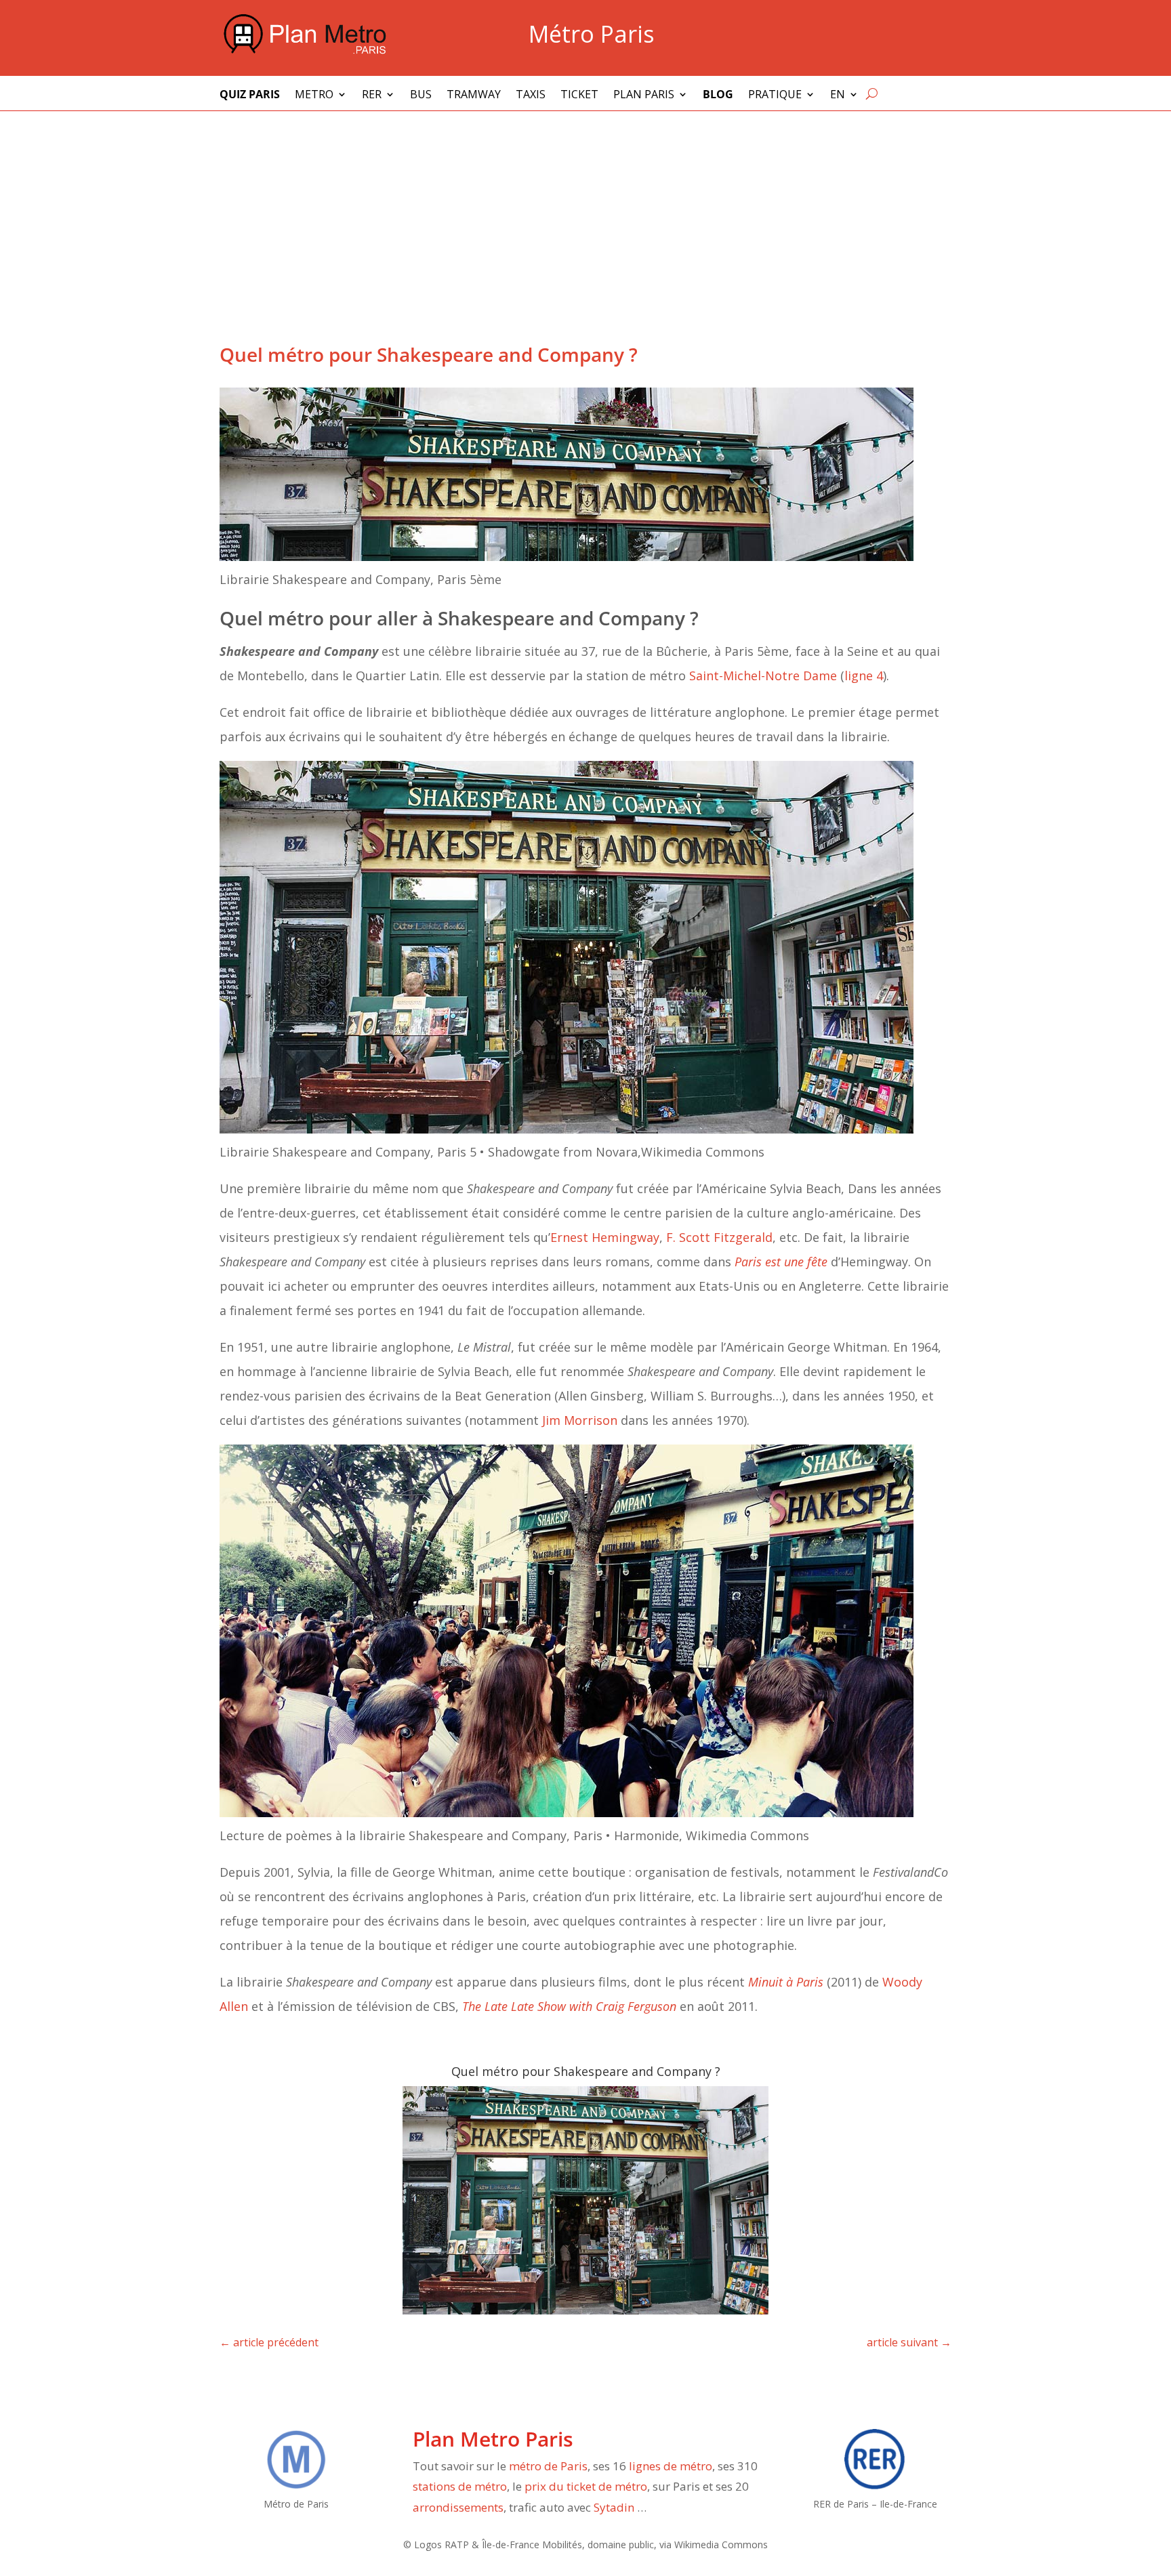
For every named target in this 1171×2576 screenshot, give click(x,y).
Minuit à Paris (786, 1982)
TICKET (579, 96)
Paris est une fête (781, 1262)
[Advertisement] (585, 213)
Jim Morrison (580, 1420)
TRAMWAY (474, 96)
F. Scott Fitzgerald (719, 1237)
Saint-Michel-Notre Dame (763, 676)
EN (838, 96)
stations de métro (460, 2486)
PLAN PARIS (644, 96)
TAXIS (531, 96)
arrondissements (458, 2507)
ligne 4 (864, 676)
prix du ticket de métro (586, 2486)
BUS (421, 96)
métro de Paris (548, 2466)
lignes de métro (671, 2466)
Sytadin (614, 2507)
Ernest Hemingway (605, 1237)
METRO (314, 96)
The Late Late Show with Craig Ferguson (569, 2006)
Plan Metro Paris (493, 2439)
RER (372, 96)
